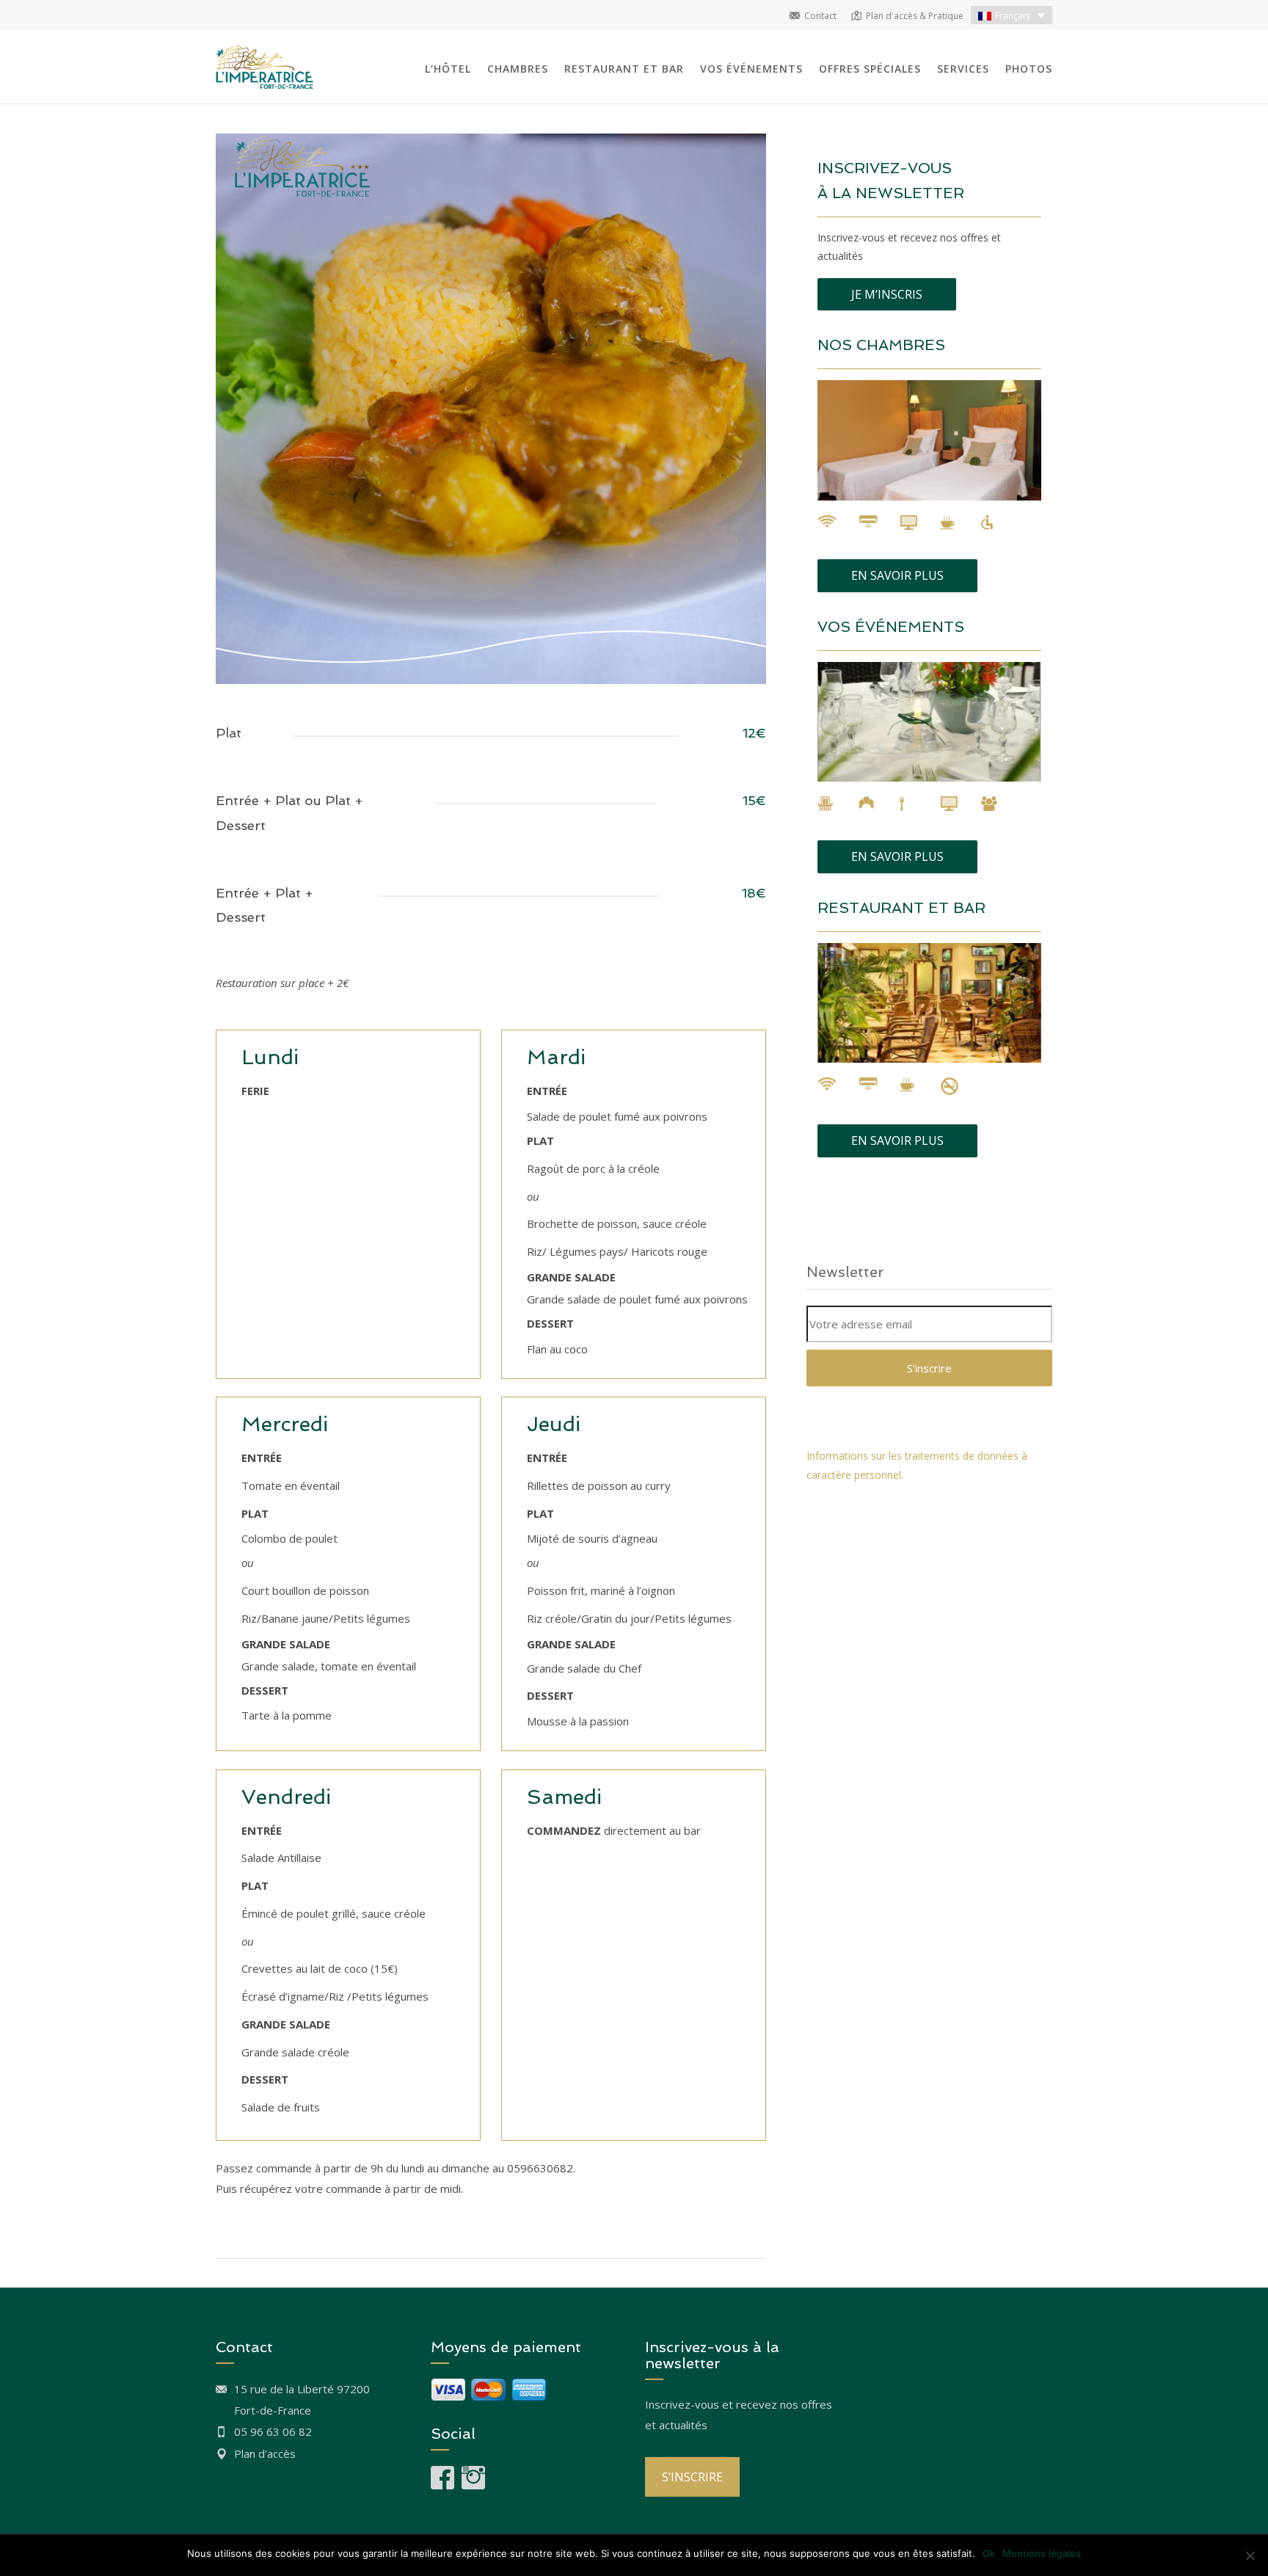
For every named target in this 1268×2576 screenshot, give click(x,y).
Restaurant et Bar (624, 69)
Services (963, 69)
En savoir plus (897, 575)
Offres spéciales (870, 69)
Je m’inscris (887, 294)
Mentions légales (1042, 2553)
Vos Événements (751, 69)
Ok (989, 2553)
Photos (1029, 69)
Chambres (518, 69)
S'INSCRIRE (692, 2477)
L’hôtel (448, 69)
